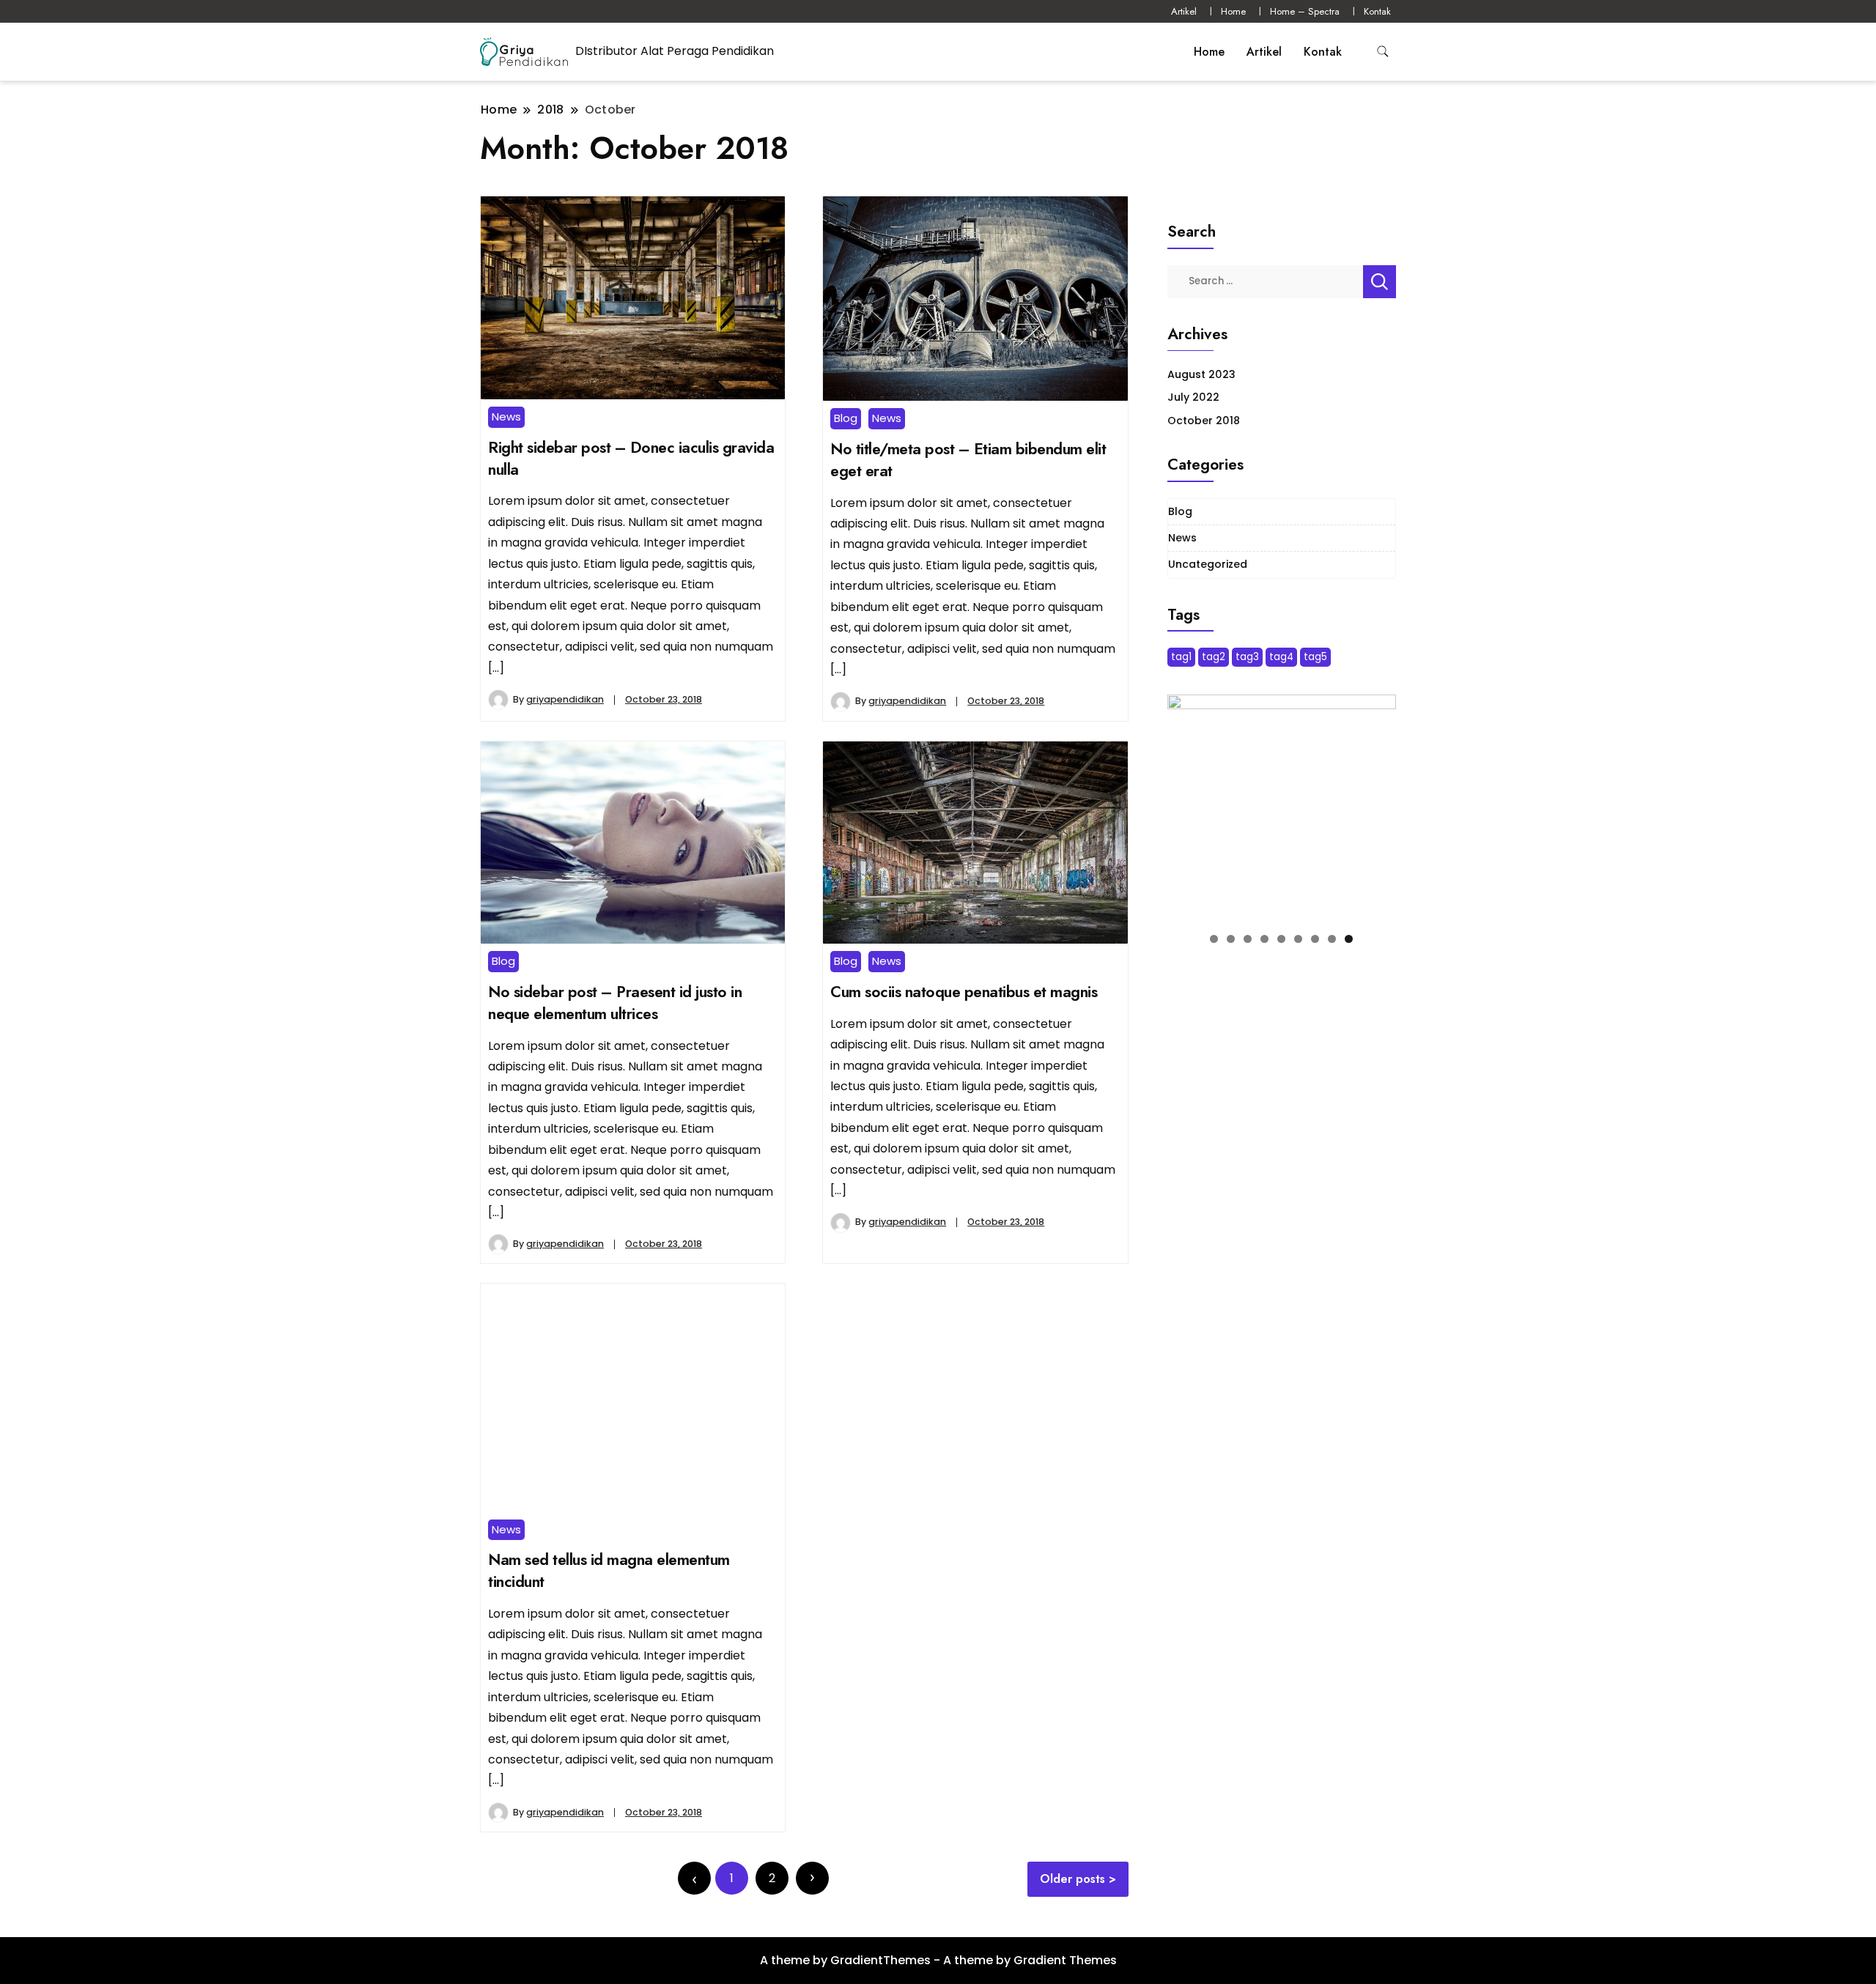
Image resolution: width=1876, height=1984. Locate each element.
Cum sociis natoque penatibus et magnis (964, 992)
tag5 (1315, 657)
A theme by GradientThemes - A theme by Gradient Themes (938, 1960)
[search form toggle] (1383, 52)
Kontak (1377, 11)
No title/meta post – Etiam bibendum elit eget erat (968, 460)
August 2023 (1201, 374)
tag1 (1181, 657)
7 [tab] (1315, 939)
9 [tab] (1349, 939)
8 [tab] (1332, 939)
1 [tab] (1214, 939)
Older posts (1072, 1879)
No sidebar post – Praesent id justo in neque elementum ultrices (615, 1003)
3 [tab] (1248, 939)
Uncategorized (1208, 564)
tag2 (1214, 657)
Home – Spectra (1305, 11)
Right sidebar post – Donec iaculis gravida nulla (631, 458)
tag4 (1281, 657)
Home (1233, 11)
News (506, 417)
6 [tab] (1298, 939)
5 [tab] (1281, 939)
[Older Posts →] (812, 1878)
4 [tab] (1264, 939)
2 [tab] (1231, 939)
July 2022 (1193, 397)
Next (1378, 805)
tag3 (1247, 657)
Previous (1186, 805)
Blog (846, 418)
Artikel (1184, 11)
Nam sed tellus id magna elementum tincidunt (609, 1570)
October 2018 (1204, 421)
